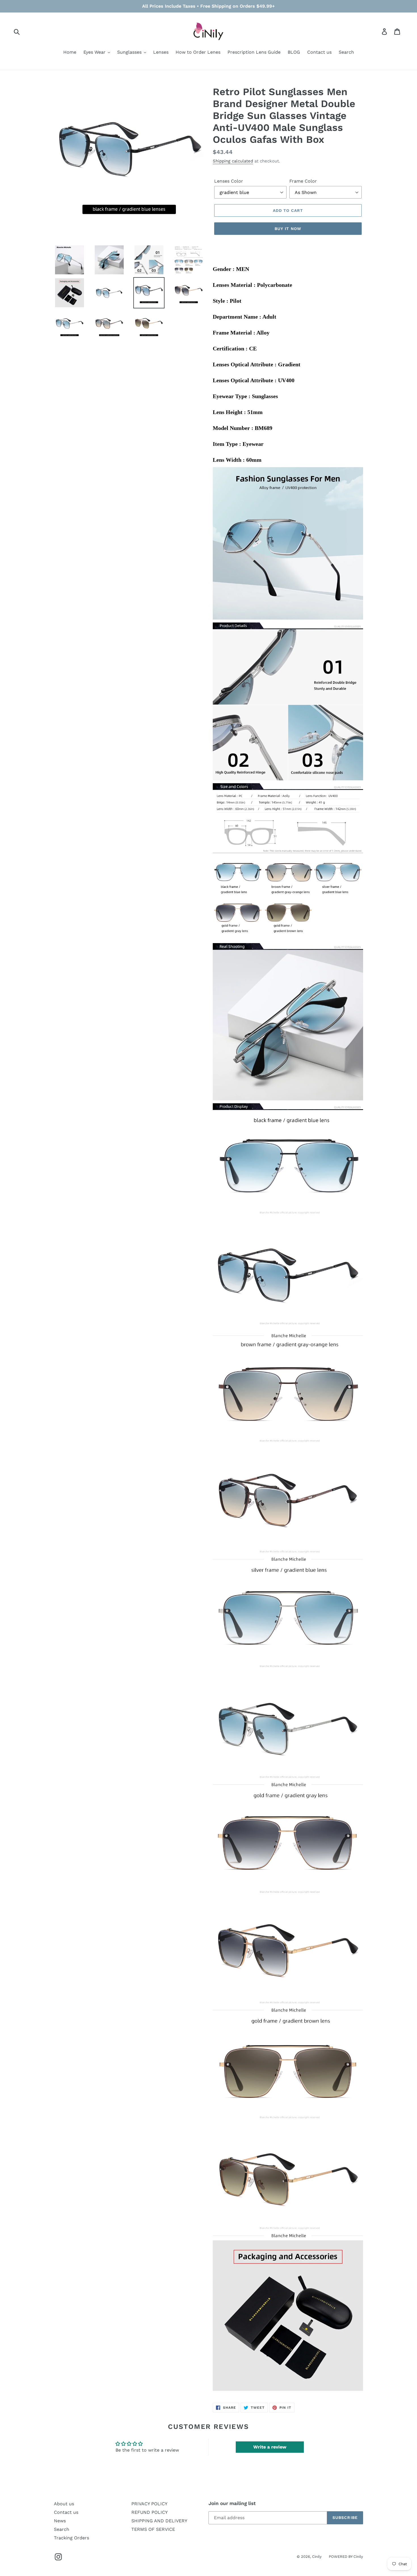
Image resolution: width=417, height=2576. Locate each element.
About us (64, 2504)
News (60, 2521)
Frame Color (303, 181)
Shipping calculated (233, 161)
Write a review (270, 2447)
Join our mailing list (232, 2503)
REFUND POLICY (149, 2512)
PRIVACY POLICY (149, 2504)
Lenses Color (229, 181)
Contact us (66, 2512)
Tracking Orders (71, 2538)
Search (62, 2529)
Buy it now (288, 229)
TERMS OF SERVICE (153, 2529)
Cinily (317, 2557)
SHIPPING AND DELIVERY (159, 2521)
